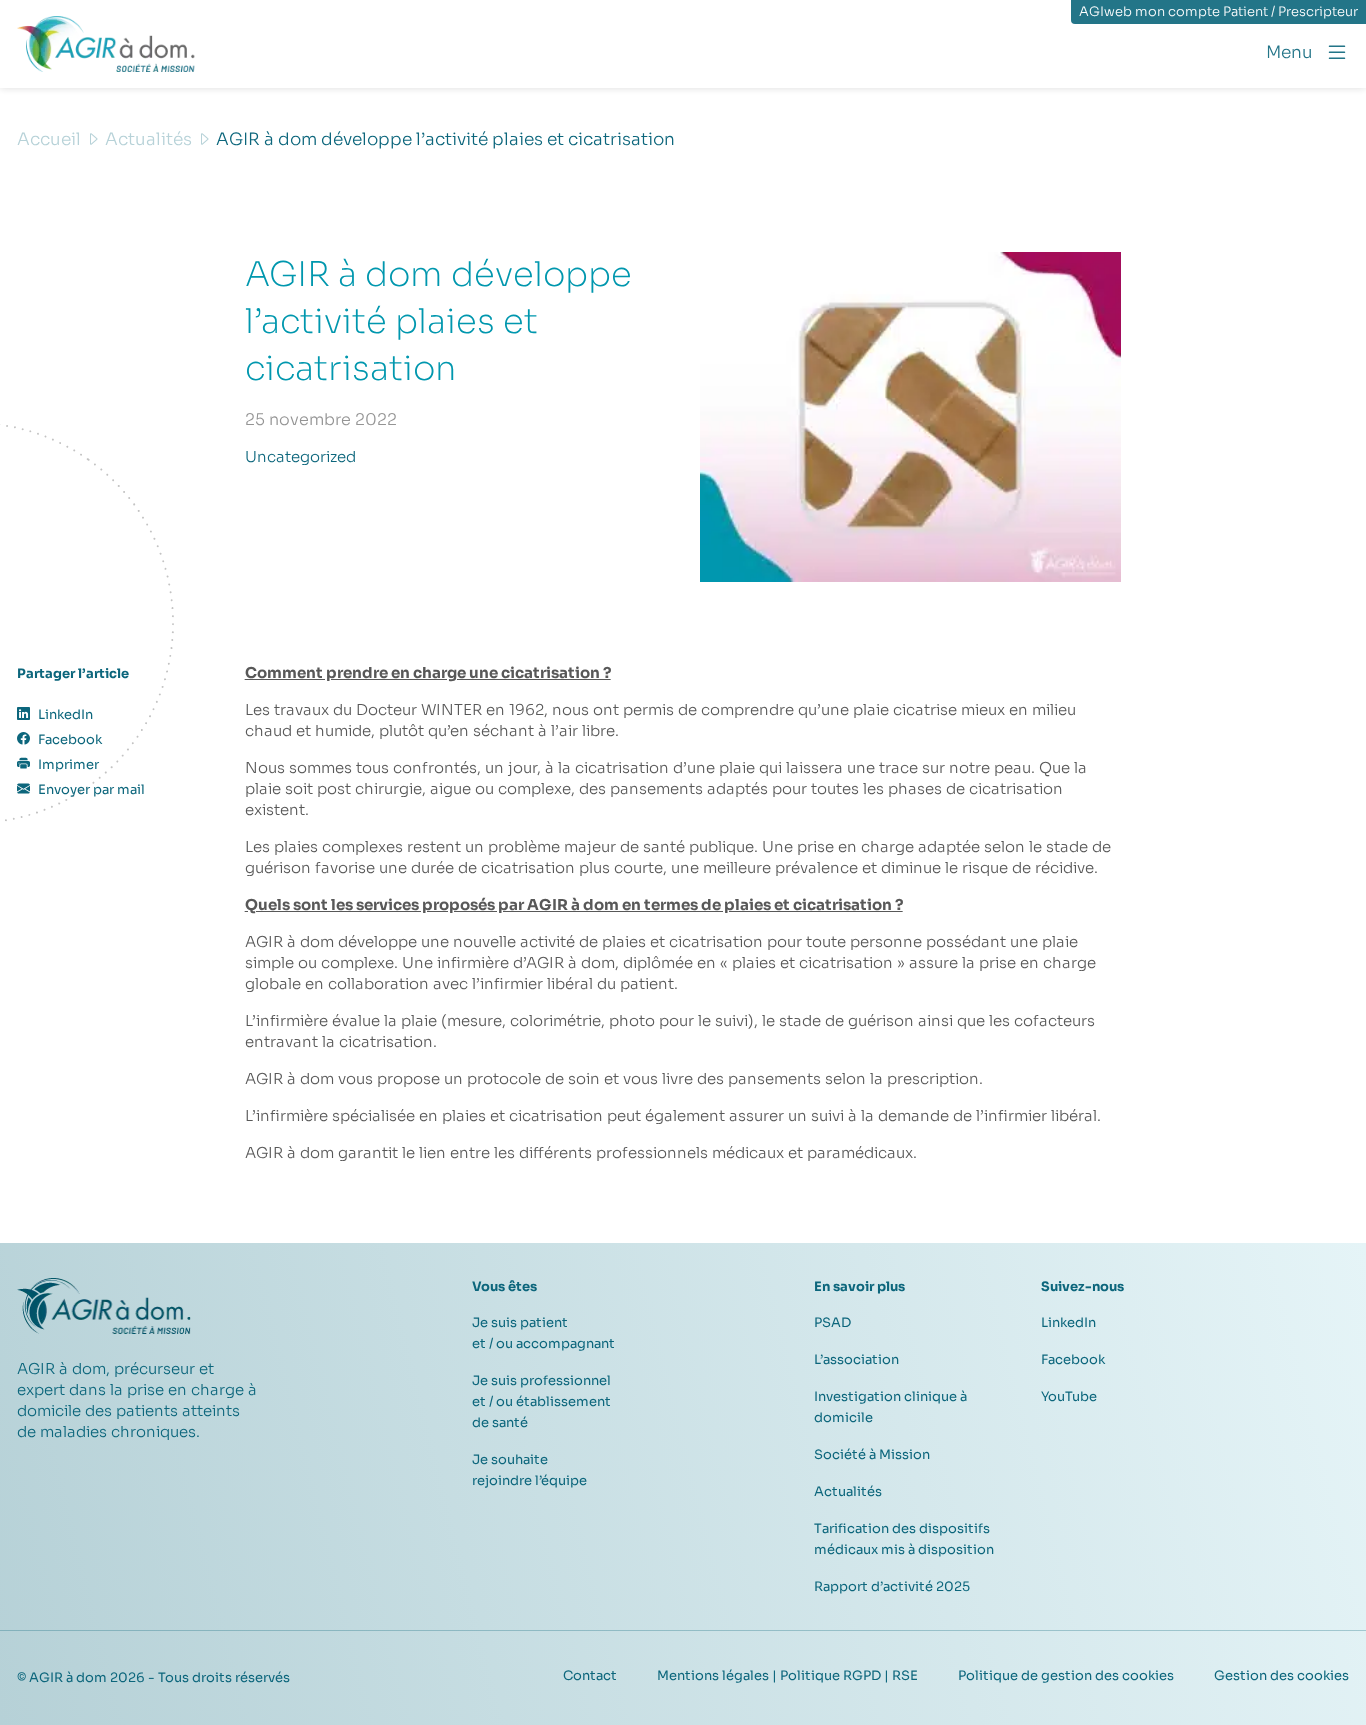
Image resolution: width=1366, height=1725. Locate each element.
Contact (590, 1675)
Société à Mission (872, 1454)
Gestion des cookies (1281, 1675)
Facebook (1073, 1359)
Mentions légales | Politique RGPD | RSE (787, 1675)
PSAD (832, 1322)
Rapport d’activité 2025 (892, 1586)
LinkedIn (1068, 1322)
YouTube (1069, 1396)
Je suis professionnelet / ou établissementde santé (541, 1401)
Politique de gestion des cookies (1066, 1675)
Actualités (848, 1491)
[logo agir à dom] (106, 44)
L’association (856, 1359)
